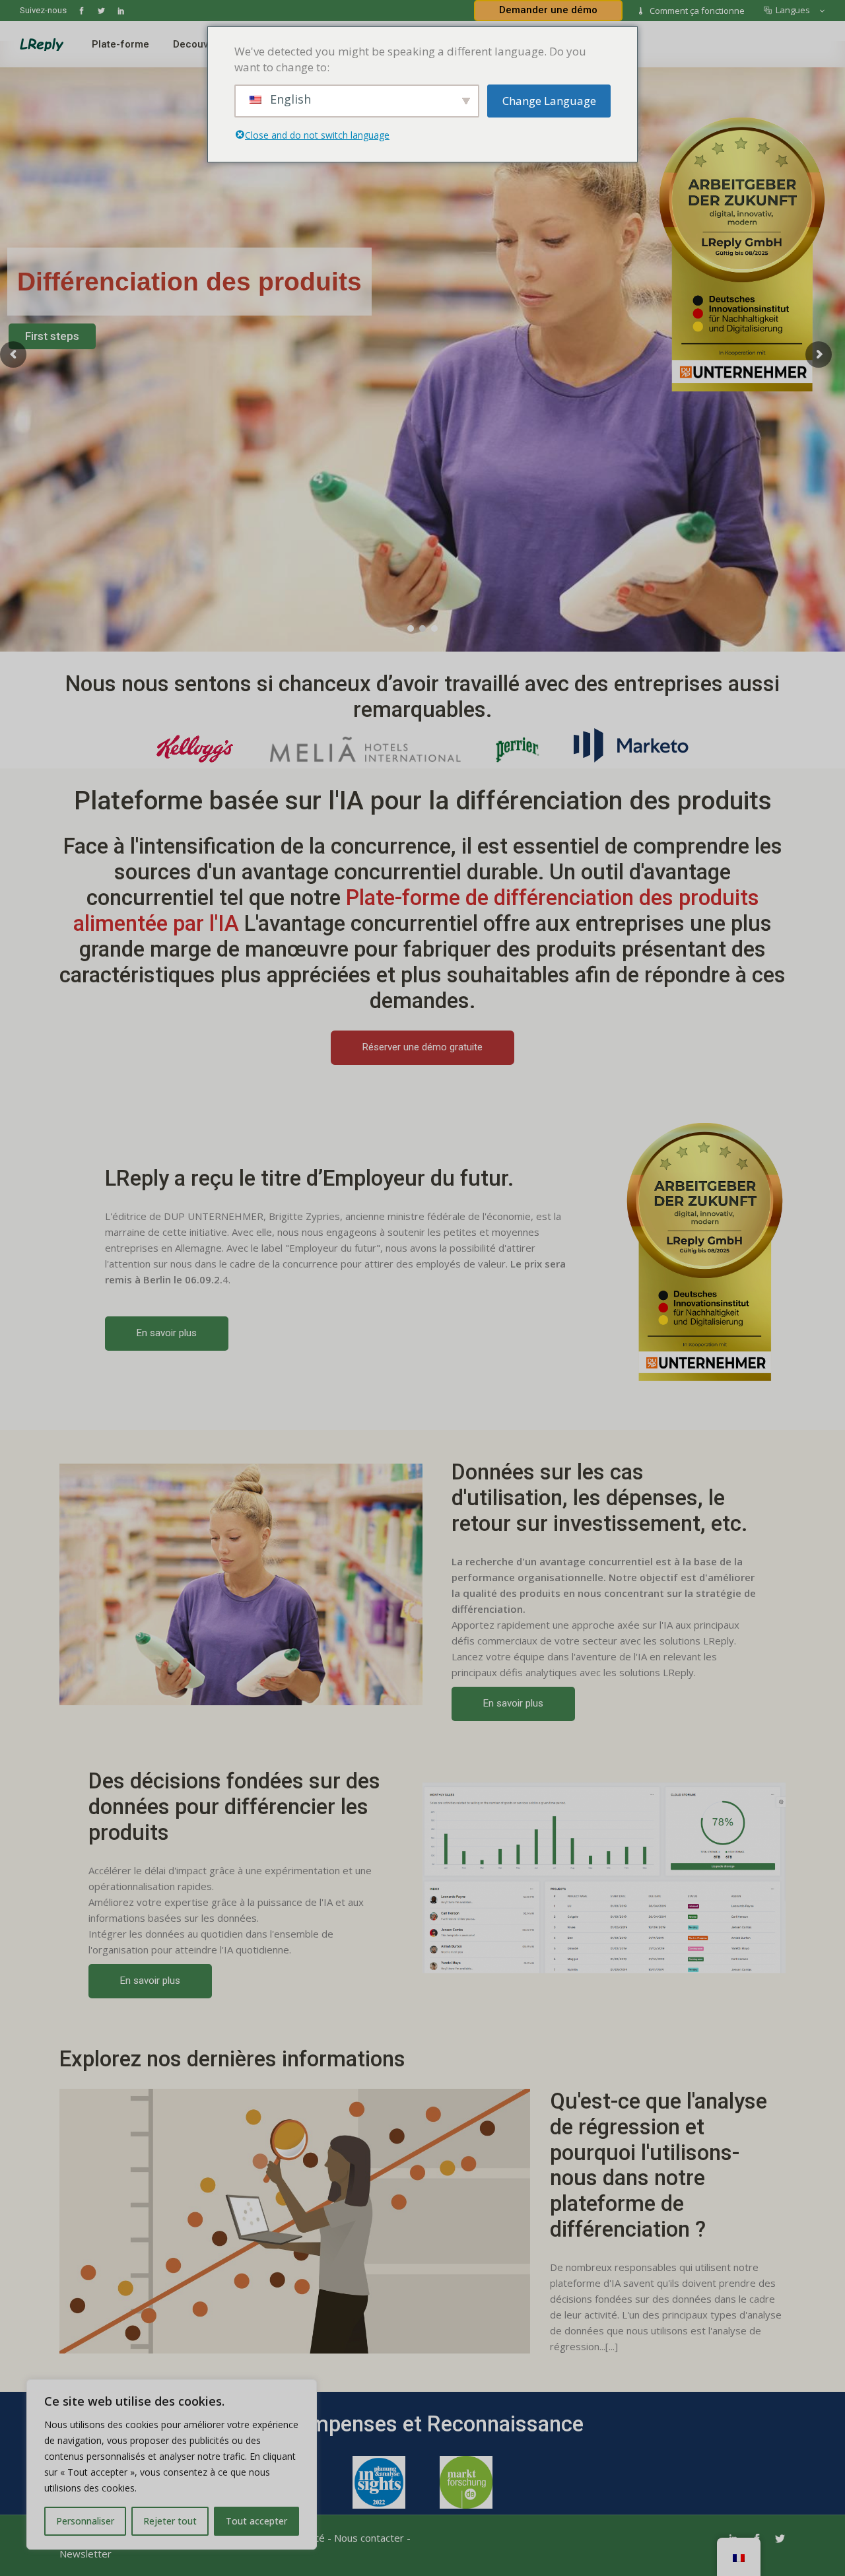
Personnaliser (85, 2521)
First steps (52, 336)
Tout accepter (256, 2521)
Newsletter (85, 2554)
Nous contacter (369, 2538)
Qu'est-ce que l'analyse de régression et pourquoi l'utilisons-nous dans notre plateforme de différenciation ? (659, 2166)
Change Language (549, 101)
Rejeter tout (170, 2521)
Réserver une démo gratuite (422, 1047)
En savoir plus (167, 1333)
